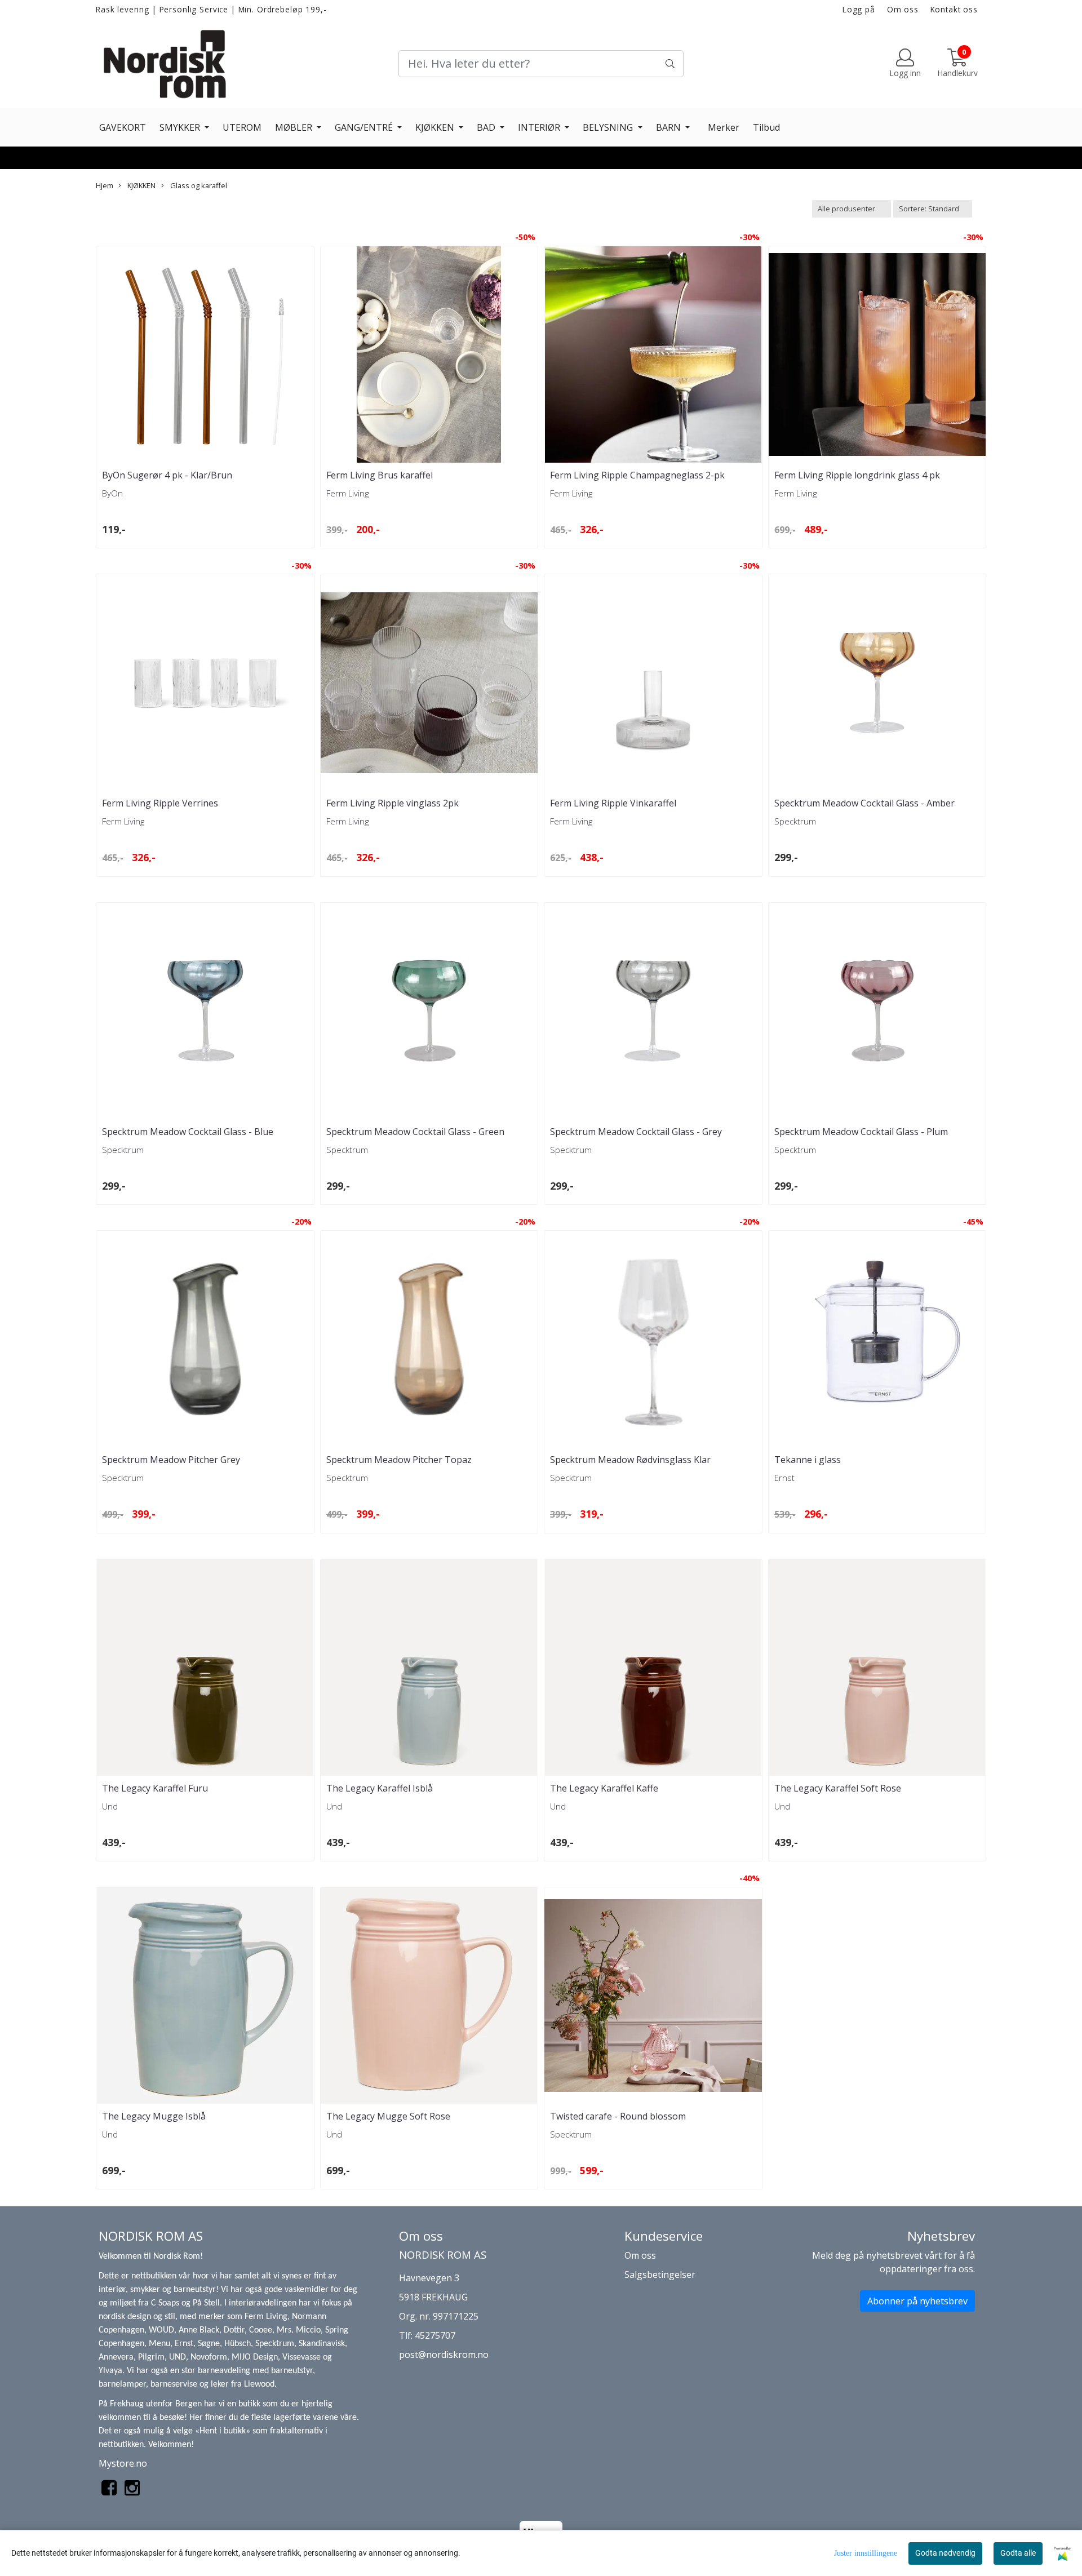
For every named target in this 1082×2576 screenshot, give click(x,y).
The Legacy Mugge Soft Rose (388, 2116)
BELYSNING (609, 127)
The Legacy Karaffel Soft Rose (838, 1788)
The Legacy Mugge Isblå (154, 2116)
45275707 (435, 2335)
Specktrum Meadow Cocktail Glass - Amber (864, 803)
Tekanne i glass (808, 1460)
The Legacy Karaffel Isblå (380, 1788)
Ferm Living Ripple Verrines (160, 803)
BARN (669, 127)
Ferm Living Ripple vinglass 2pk (393, 803)
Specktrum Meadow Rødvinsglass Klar (630, 1460)
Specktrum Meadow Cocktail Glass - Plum (861, 1132)
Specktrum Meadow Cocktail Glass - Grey (636, 1132)
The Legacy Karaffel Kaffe (604, 1788)
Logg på (859, 9)
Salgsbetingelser (660, 2274)
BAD (487, 127)
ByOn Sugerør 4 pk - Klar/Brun (167, 475)
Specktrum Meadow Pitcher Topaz (399, 1460)
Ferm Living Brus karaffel (380, 475)
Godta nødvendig (945, 2553)
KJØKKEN (436, 127)
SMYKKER (181, 127)
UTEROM (242, 127)
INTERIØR (540, 127)
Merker (724, 127)
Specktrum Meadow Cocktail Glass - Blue (188, 1132)
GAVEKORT (123, 127)
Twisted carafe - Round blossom (618, 2116)
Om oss (903, 9)
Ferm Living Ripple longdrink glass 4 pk (857, 475)
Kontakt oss (954, 9)
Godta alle (1018, 2553)
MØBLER (295, 127)
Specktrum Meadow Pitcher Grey (171, 1460)
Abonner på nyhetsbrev (917, 2301)
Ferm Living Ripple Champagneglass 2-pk (637, 475)
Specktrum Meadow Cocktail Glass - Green (415, 1132)
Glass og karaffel (198, 185)
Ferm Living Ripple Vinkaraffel (613, 803)
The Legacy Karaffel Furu (155, 1788)
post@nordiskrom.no (444, 2355)
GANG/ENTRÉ (365, 127)
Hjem (105, 185)
